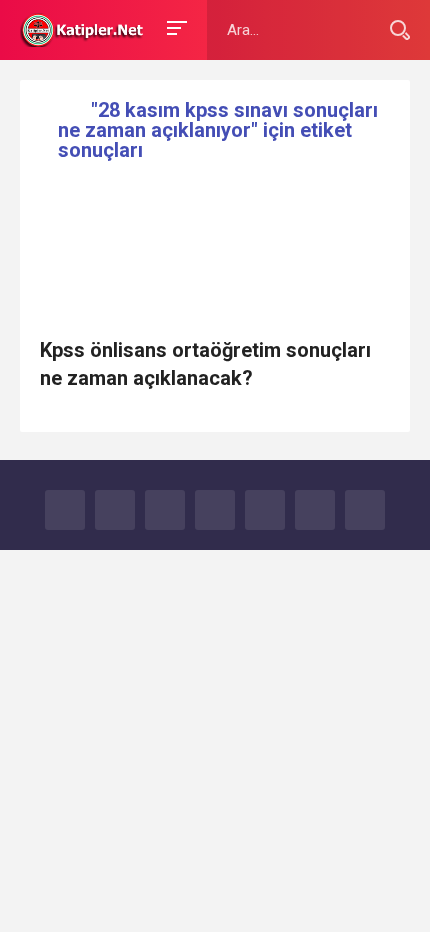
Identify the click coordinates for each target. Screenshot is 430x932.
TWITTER (115, 510)
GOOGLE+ (165, 510)
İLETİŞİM (365, 510)
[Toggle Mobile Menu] (174, 26)
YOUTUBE (215, 510)
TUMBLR (315, 510)
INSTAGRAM (265, 510)
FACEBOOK (65, 510)
